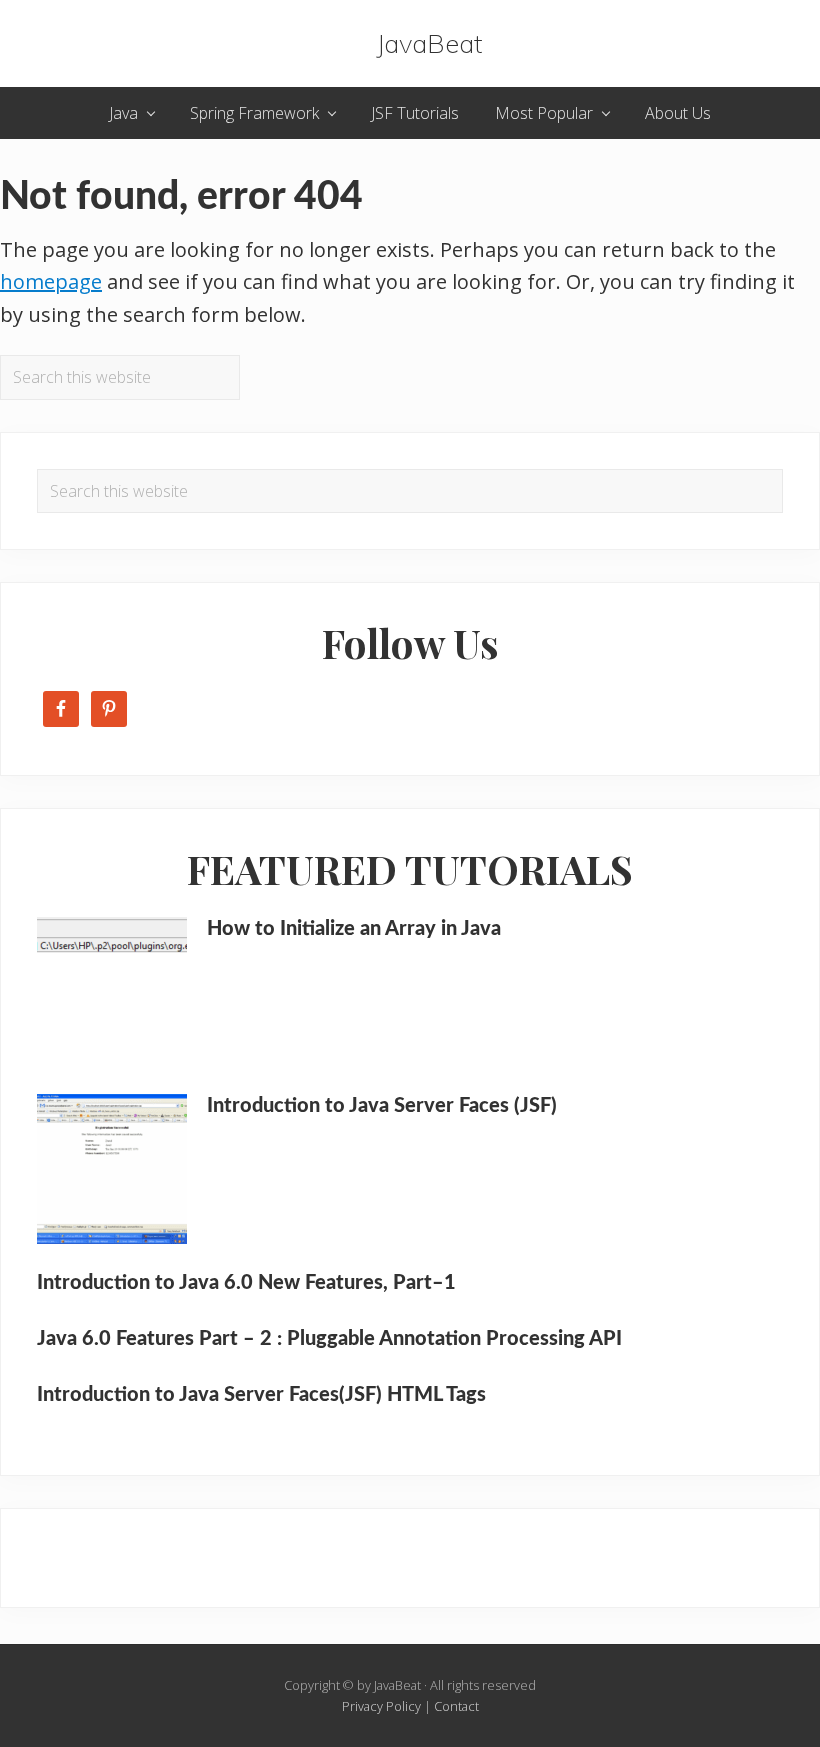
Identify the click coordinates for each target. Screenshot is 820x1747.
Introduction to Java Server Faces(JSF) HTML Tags (261, 1395)
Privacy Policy (381, 1706)
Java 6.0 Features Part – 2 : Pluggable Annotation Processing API (329, 1339)
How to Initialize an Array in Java (354, 929)
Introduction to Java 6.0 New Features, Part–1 (246, 1283)
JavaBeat (429, 43)
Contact (456, 1706)
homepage (51, 281)
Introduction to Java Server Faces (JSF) (382, 1106)
